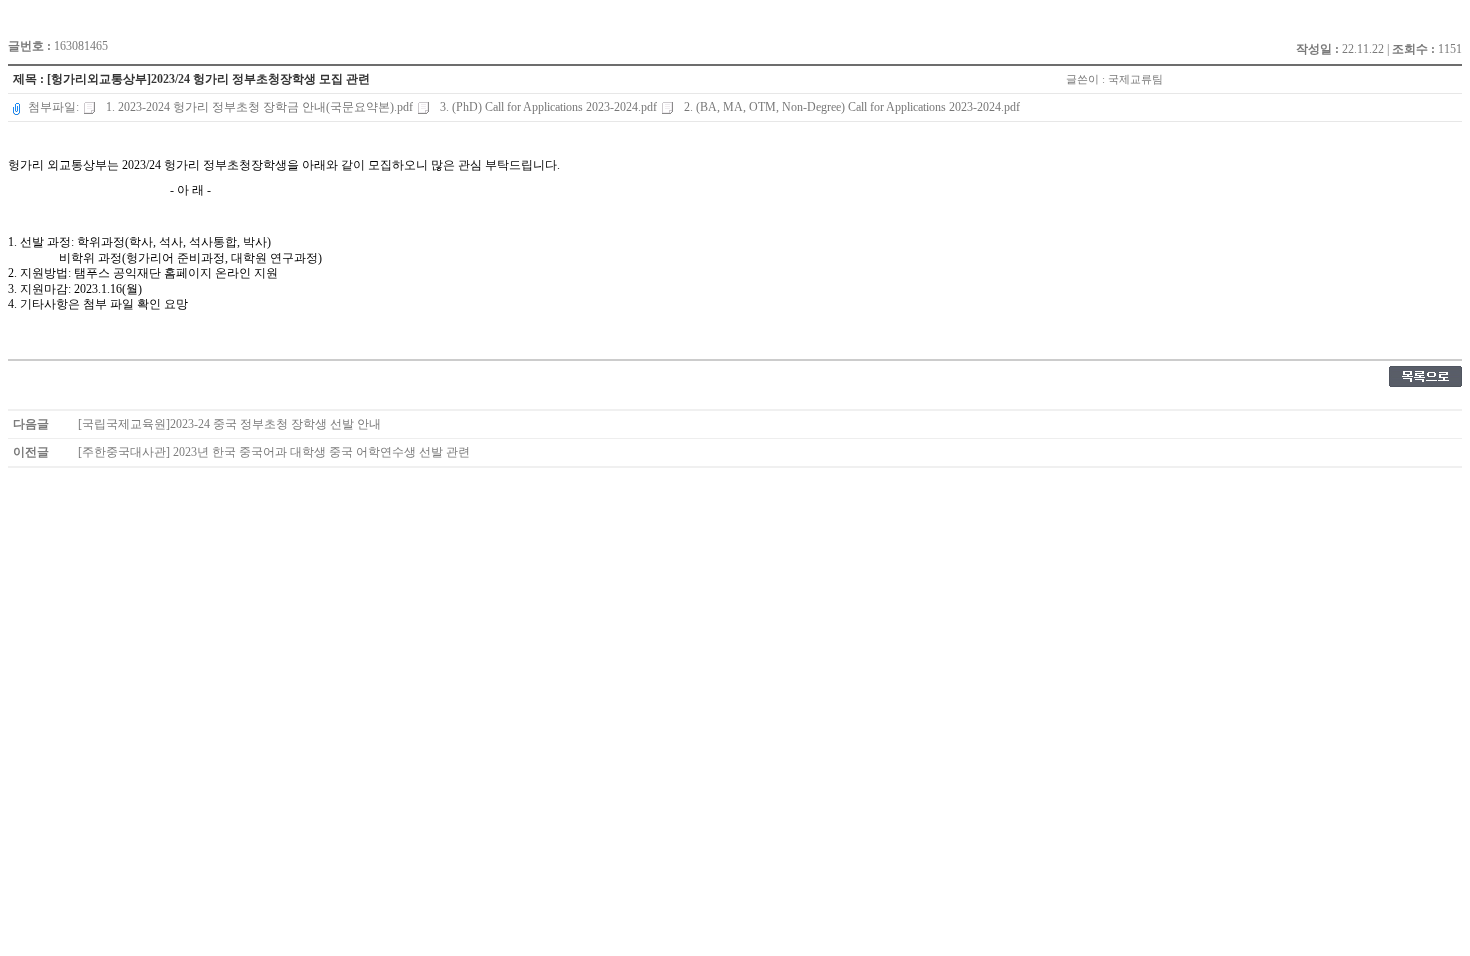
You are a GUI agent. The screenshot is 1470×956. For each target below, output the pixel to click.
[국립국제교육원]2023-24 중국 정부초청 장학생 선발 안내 (229, 424)
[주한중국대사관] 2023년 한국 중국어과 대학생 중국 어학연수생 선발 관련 (274, 452)
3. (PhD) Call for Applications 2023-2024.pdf (548, 107)
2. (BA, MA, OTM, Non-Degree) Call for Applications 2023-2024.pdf (850, 107)
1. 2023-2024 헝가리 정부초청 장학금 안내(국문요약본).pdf (259, 107)
